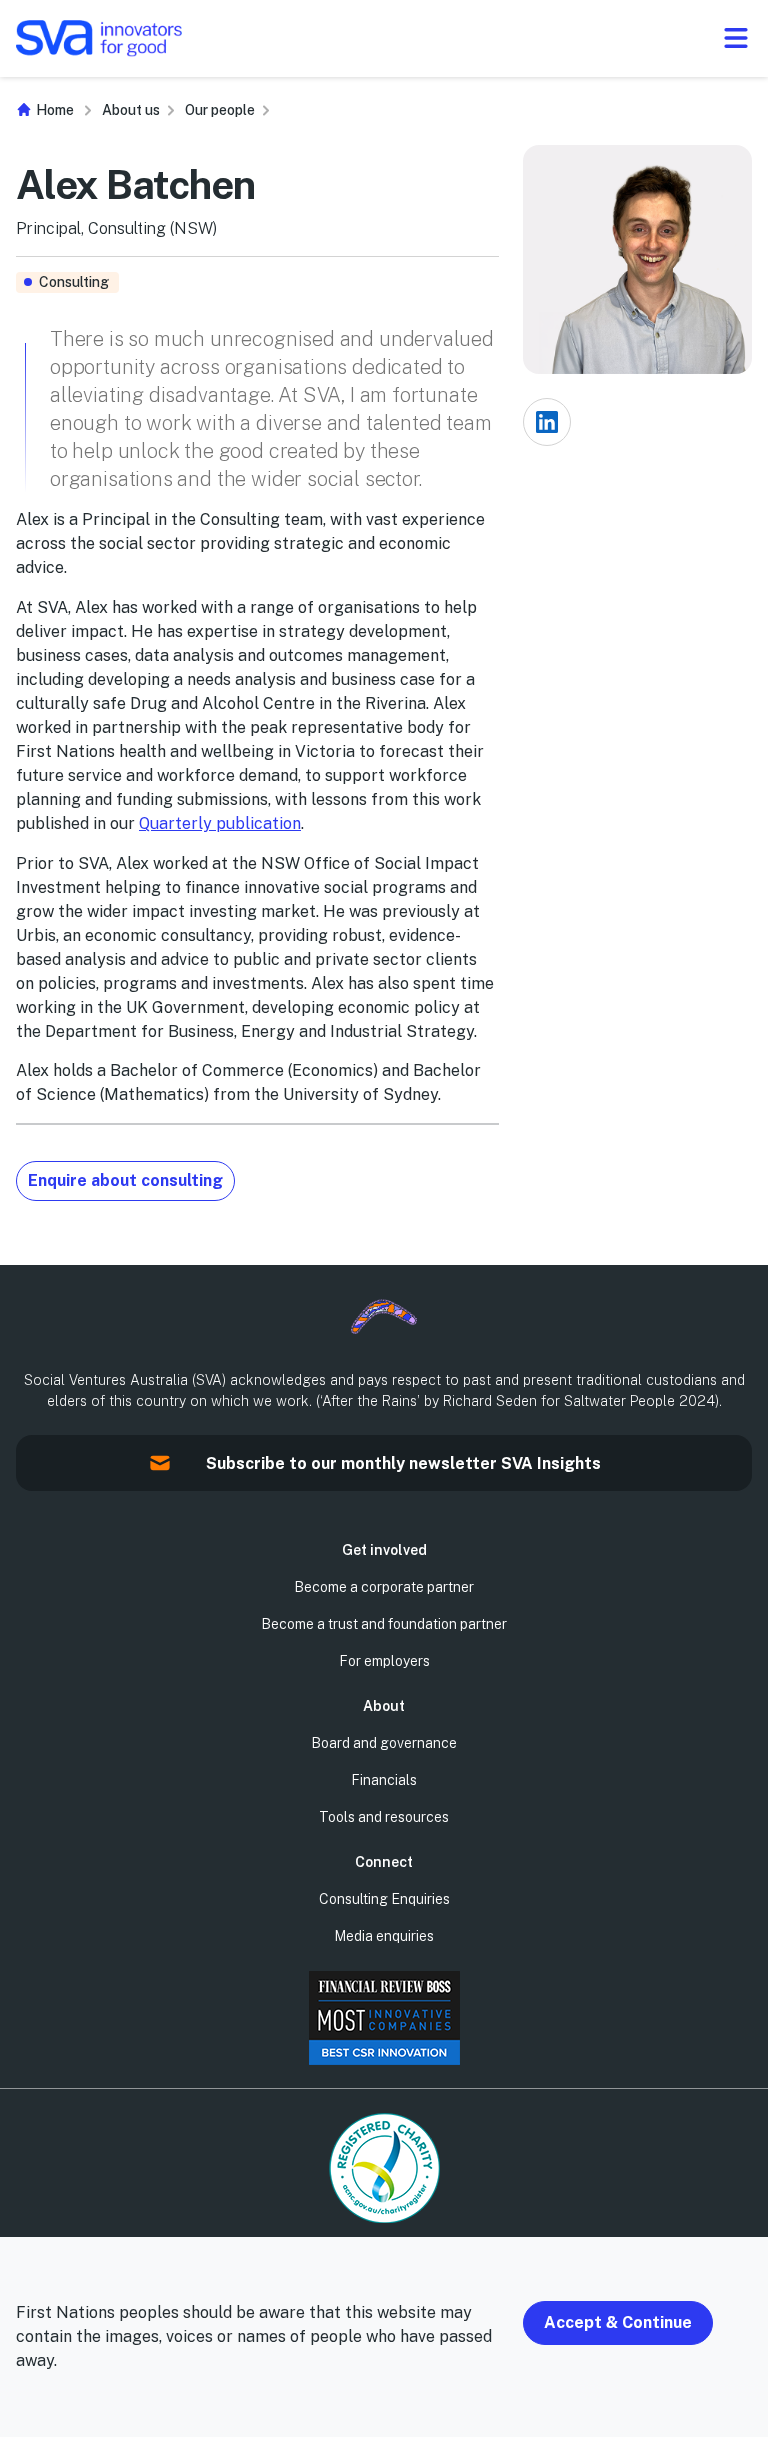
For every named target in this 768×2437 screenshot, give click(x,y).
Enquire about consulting (125, 1180)
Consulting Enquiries (384, 1899)
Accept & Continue (618, 2322)
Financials (384, 1780)
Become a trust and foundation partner (384, 1624)
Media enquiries (384, 1936)
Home (53, 110)
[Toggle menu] (735, 37)
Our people (220, 110)
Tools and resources (384, 1817)
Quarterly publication (220, 823)
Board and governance (384, 1743)
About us (131, 110)
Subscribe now (25, 1476)
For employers (384, 1661)
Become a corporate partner (384, 1587)
